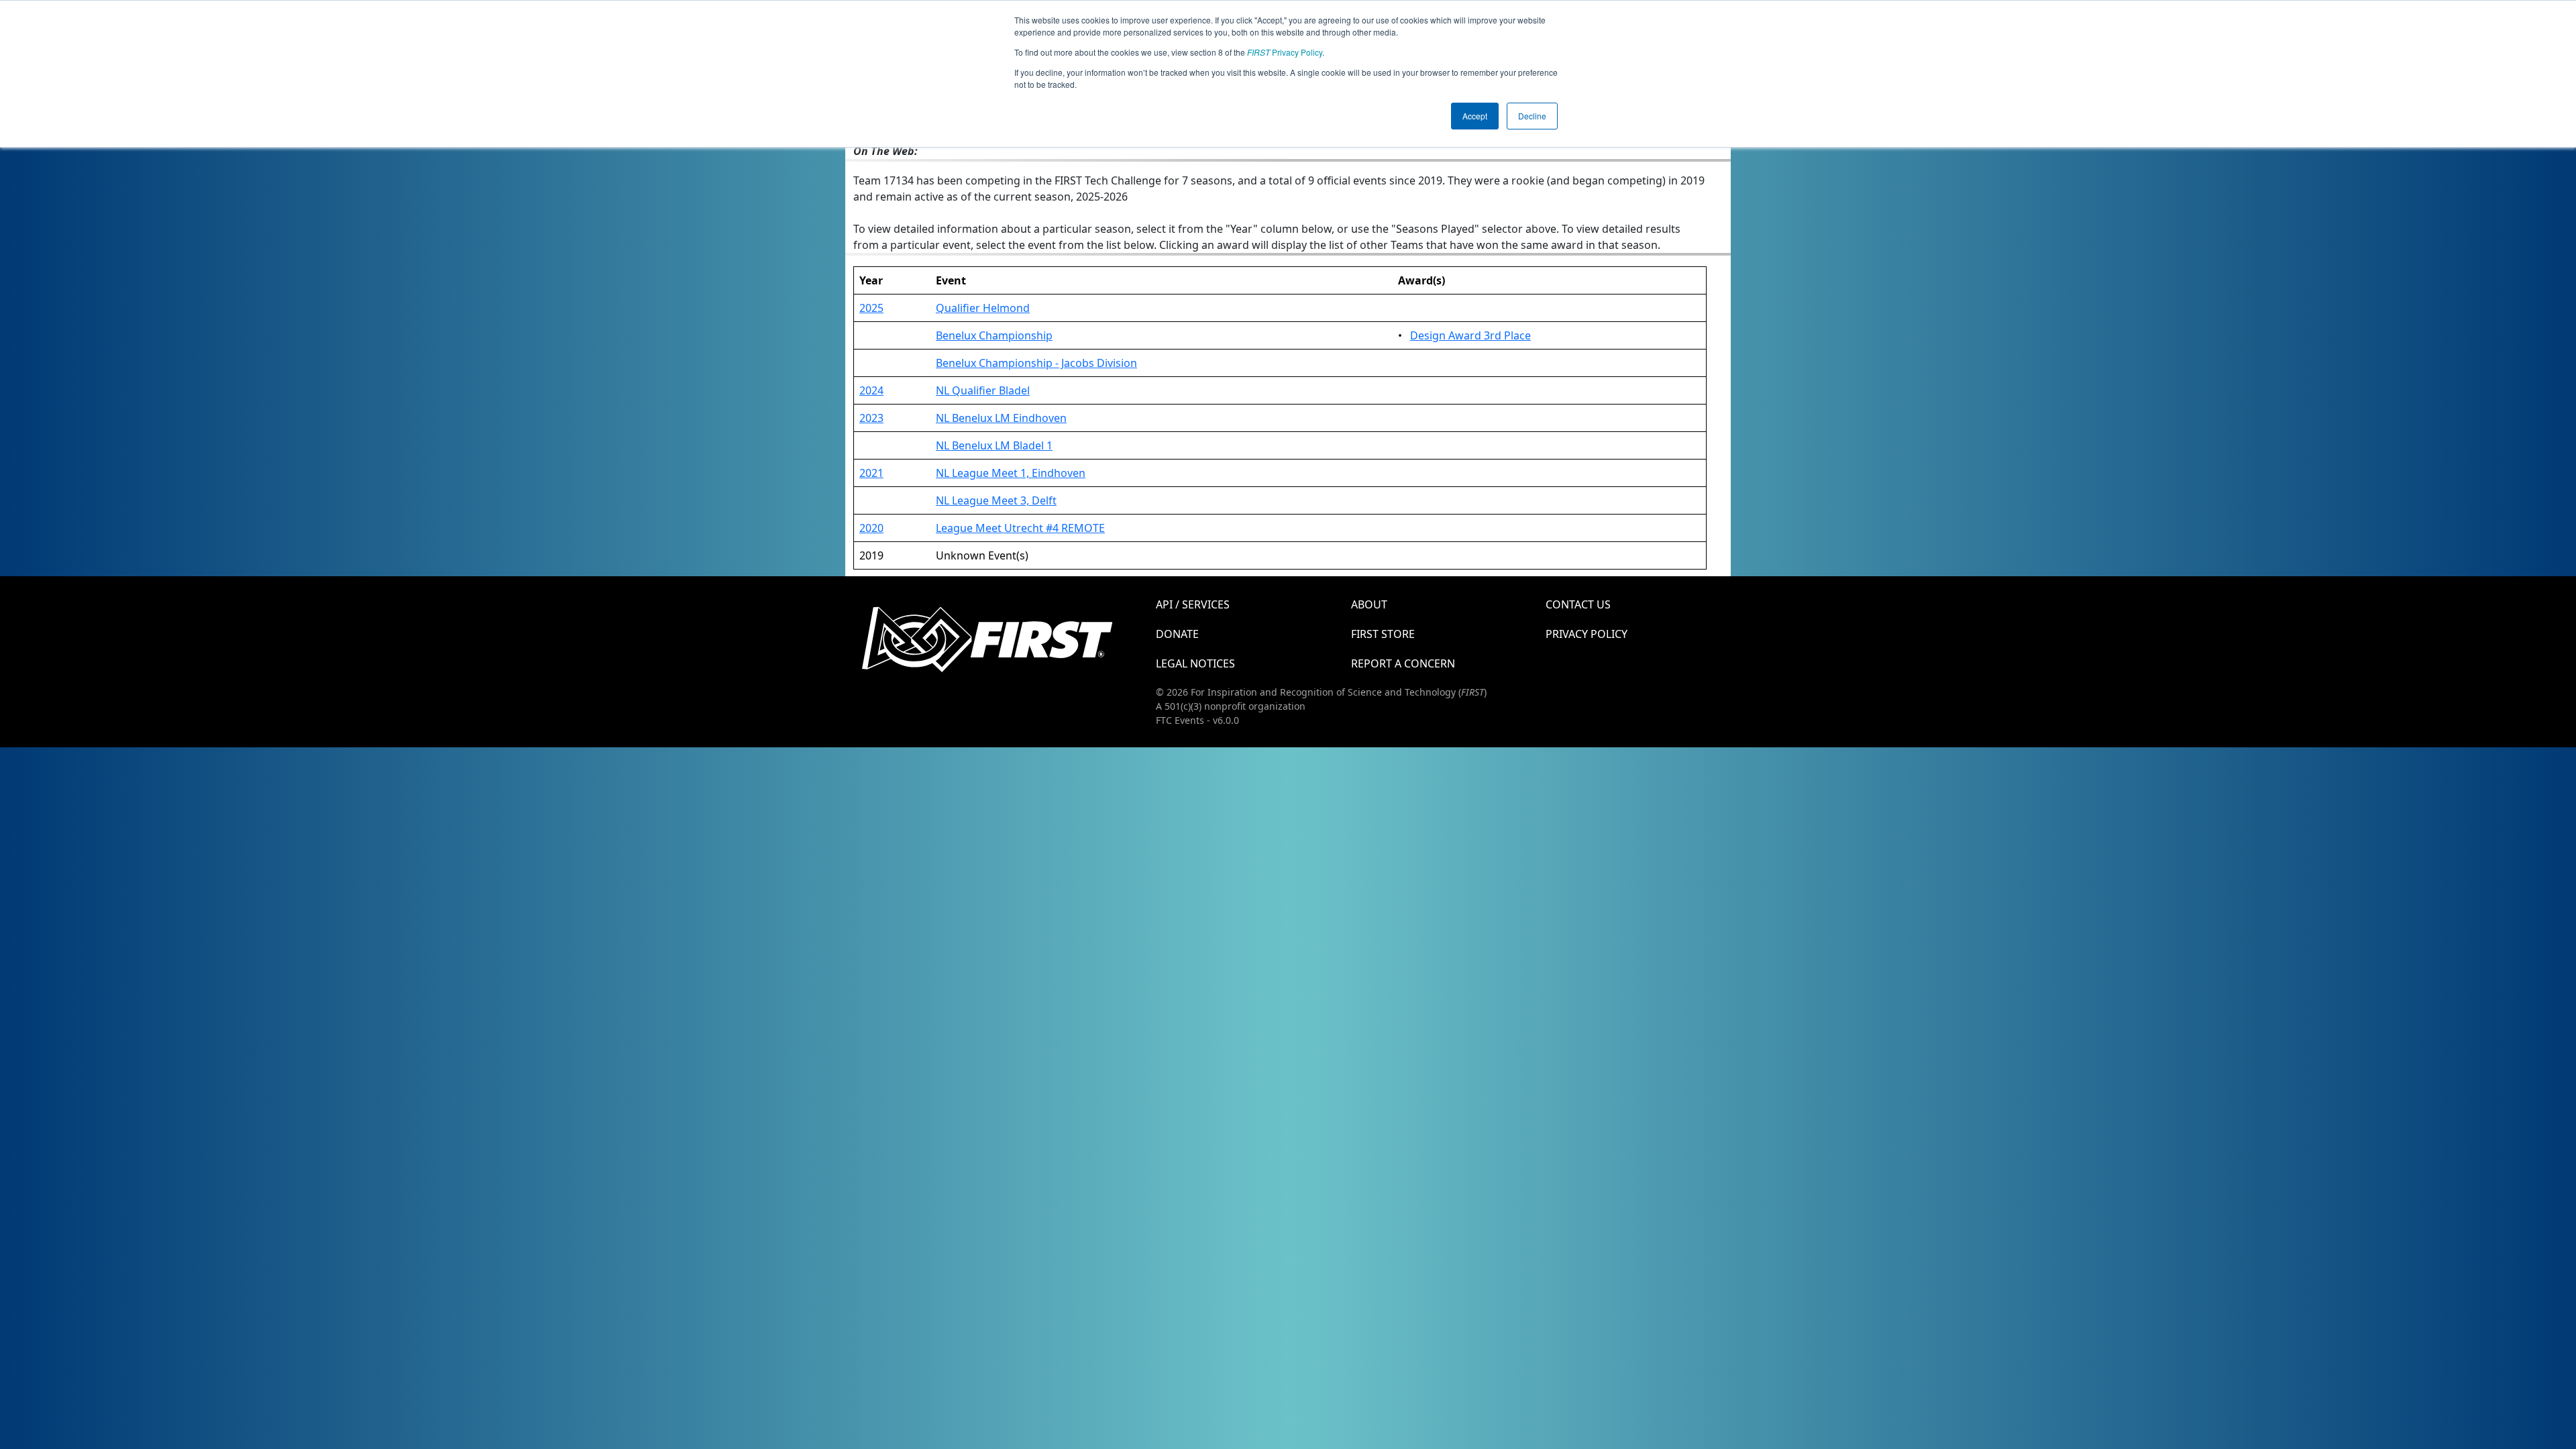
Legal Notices (1195, 663)
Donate (1177, 634)
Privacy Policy (1285, 52)
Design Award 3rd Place (1470, 335)
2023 (871, 418)
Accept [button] (1475, 116)
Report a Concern (1403, 663)
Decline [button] (1532, 116)
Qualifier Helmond (983, 308)
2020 (871, 528)
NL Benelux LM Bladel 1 (994, 445)
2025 (871, 308)
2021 (871, 473)
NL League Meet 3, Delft (996, 500)
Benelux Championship (994, 335)
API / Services (1193, 604)
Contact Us (1578, 604)
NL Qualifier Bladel (983, 390)
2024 (871, 390)
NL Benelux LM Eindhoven (1001, 418)
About (1369, 604)
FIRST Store (1383, 634)
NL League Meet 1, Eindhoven (1011, 473)
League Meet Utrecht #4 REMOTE (1020, 528)
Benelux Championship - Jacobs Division (1036, 363)
